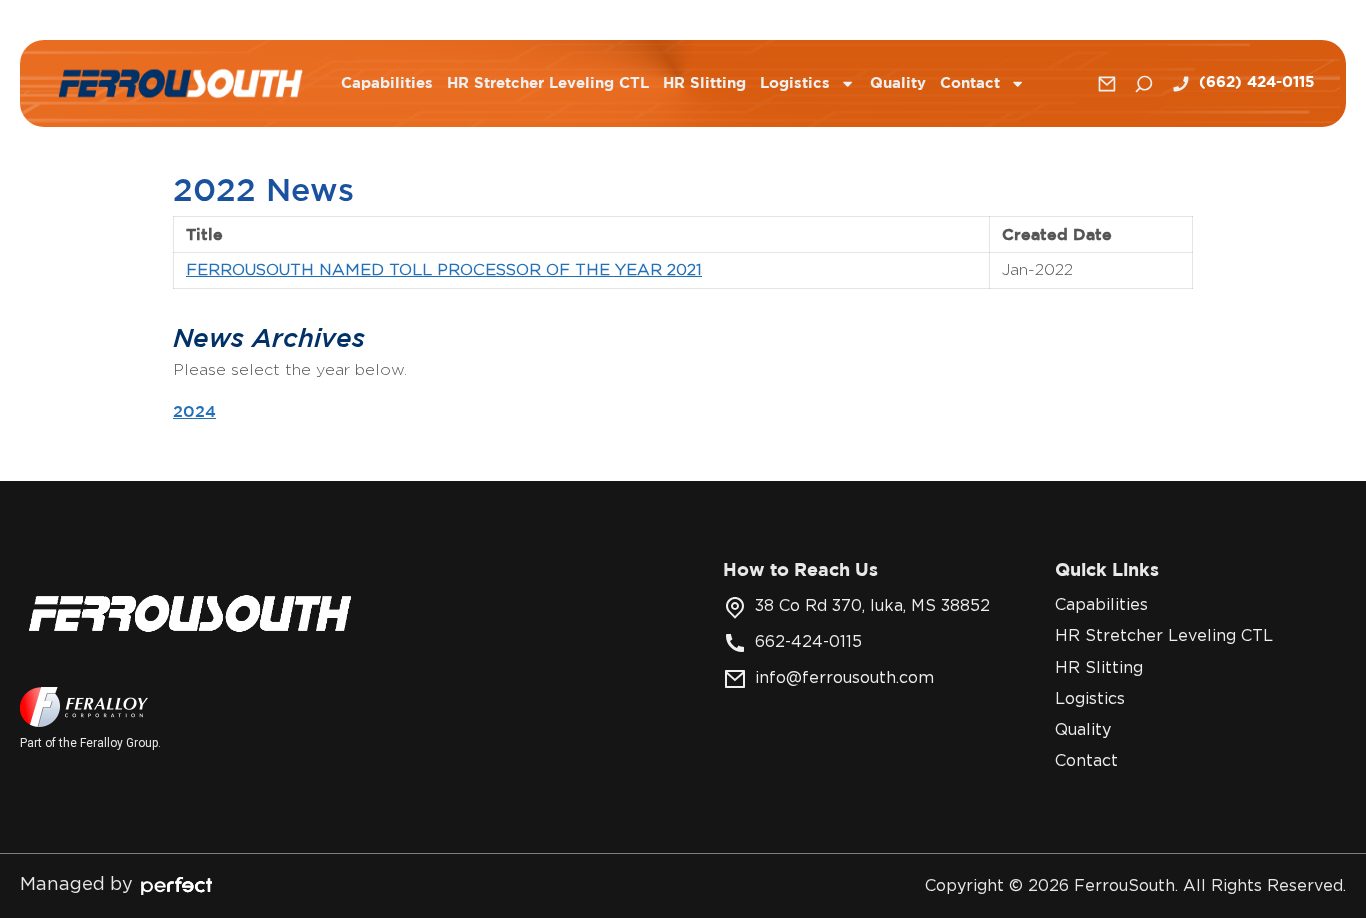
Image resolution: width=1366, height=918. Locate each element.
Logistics (795, 83)
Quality (898, 83)
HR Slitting (704, 83)
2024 (194, 411)
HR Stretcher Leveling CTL (548, 83)
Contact (970, 83)
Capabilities (387, 83)
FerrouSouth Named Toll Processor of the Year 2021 (444, 270)
